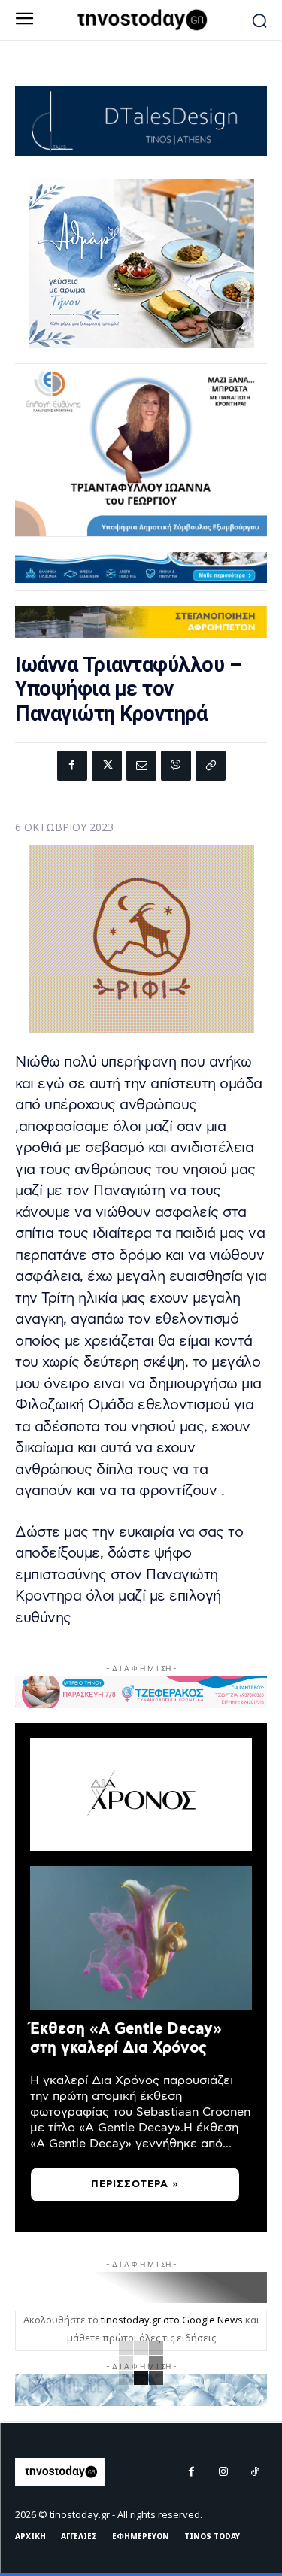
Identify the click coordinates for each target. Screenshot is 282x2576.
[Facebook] (72, 766)
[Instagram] (223, 2472)
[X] (107, 766)
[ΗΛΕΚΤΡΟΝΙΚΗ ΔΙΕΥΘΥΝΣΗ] (141, 766)
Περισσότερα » (135, 2185)
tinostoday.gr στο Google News (172, 2320)
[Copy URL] (211, 766)
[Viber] (176, 766)
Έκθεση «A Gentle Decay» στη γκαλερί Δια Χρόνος (126, 2039)
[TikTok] (255, 2472)
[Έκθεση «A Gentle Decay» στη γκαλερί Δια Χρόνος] (141, 1938)
